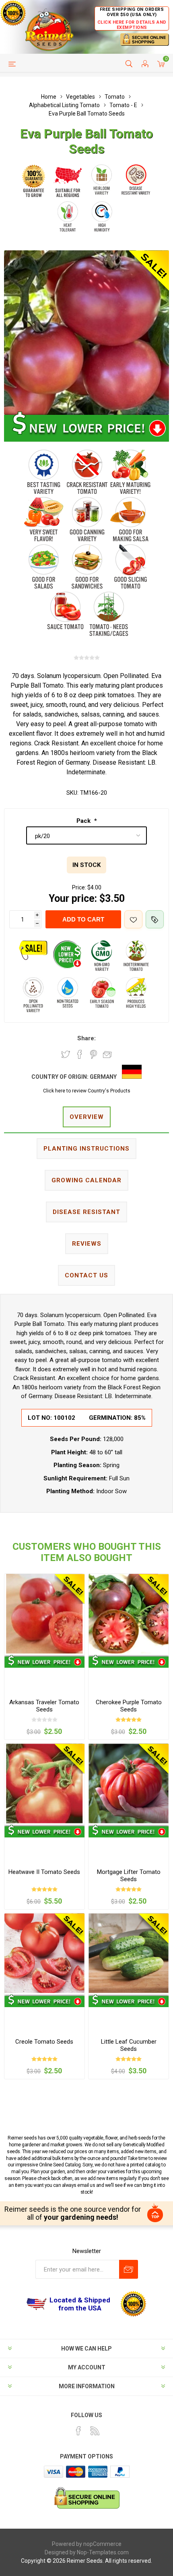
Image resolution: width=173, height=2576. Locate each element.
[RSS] (95, 2431)
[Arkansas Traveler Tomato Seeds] (44, 1614)
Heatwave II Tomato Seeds (44, 1872)
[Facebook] (78, 2431)
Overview (87, 1117)
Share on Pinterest (94, 1054)
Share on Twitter (66, 1054)
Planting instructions (86, 1149)
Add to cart (83, 919)
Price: (79, 887)
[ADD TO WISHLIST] (133, 919)
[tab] (86, 1117)
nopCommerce (102, 2544)
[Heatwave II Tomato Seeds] (44, 1783)
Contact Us (86, 1275)
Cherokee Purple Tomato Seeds (129, 1706)
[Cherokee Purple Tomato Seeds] (129, 1614)
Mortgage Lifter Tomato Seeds (129, 1876)
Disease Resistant (86, 1212)
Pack (84, 821)
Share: (86, 1038)
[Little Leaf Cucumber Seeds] (129, 1953)
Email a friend (107, 1054)
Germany (103, 1077)
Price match (155, 919)
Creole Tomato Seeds (44, 2042)
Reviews (87, 1244)
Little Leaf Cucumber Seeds (129, 2045)
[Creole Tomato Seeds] (44, 1953)
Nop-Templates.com (103, 2552)
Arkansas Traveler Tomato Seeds (44, 1706)
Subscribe (129, 2269)
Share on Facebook (80, 1054)
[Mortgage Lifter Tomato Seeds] (129, 1783)
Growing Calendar (86, 1180)
